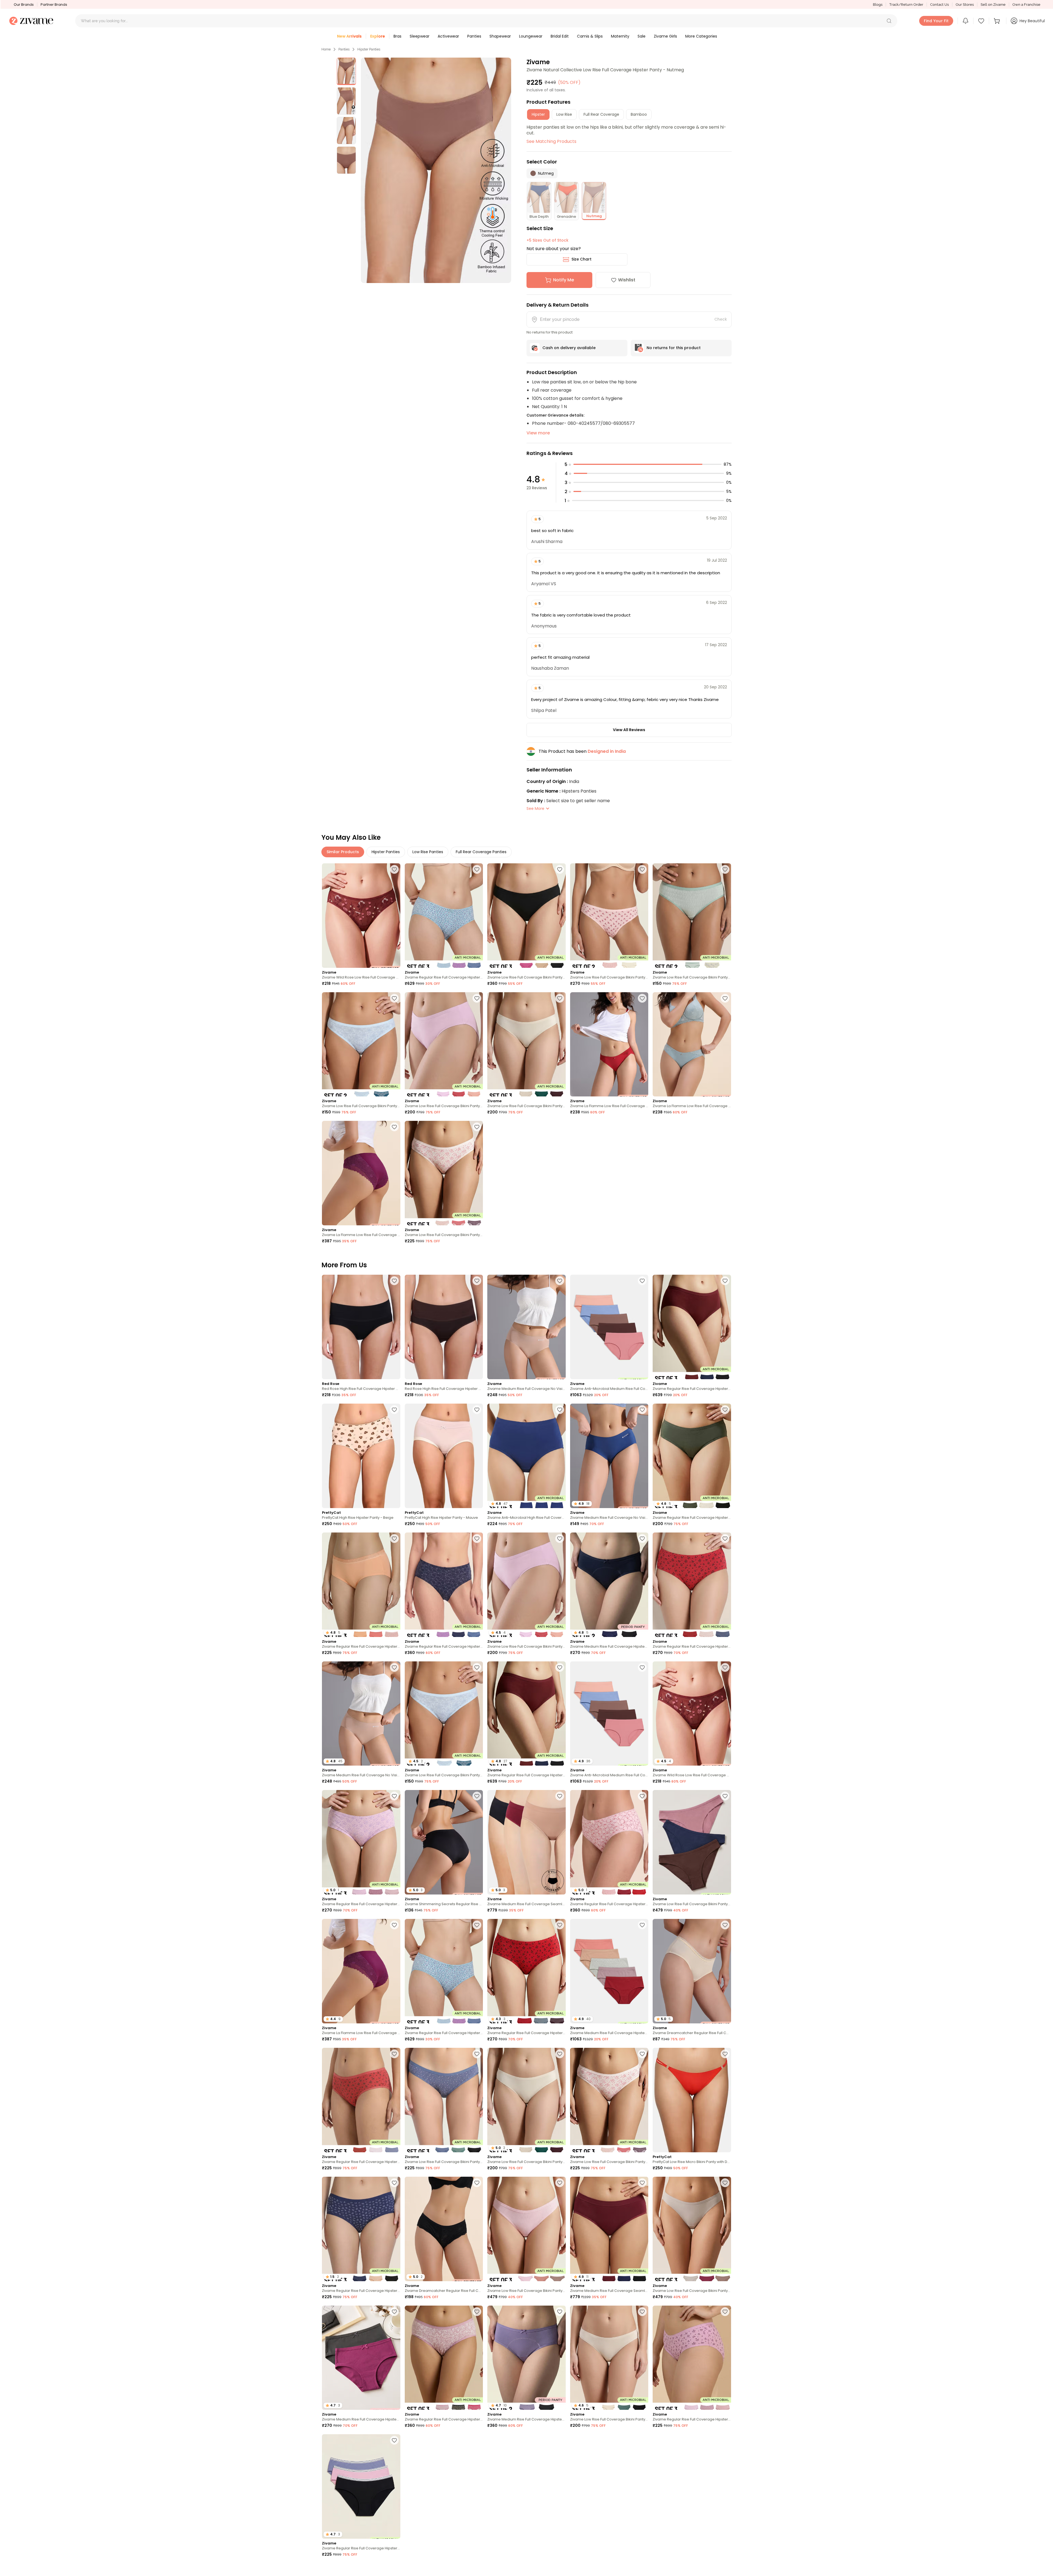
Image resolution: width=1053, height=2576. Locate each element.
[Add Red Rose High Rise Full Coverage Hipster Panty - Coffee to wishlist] (477, 1281)
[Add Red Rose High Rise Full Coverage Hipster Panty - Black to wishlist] (394, 1281)
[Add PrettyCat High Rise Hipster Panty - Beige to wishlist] (394, 1410)
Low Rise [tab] (564, 114)
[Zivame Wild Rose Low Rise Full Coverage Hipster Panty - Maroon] (361, 916)
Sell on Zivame (993, 5)
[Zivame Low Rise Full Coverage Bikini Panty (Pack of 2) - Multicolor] (609, 916)
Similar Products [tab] (343, 852)
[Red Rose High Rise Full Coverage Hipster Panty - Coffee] (444, 1327)
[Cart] (998, 21)
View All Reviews (629, 730)
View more (538, 433)
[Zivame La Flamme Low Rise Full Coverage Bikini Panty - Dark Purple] (361, 1173)
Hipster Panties (369, 49)
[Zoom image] (436, 170)
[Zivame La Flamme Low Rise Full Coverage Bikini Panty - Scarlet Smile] (609, 1044)
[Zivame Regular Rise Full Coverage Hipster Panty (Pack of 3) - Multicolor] (444, 916)
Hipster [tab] (538, 114)
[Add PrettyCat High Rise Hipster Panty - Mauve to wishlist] (477, 1410)
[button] (889, 21)
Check (721, 319)
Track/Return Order (906, 5)
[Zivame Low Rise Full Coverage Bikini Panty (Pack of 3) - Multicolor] (526, 916)
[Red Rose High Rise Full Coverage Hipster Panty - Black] (361, 1327)
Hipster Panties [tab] (386, 852)
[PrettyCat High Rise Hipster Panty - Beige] (361, 1456)
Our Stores (965, 5)
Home (326, 49)
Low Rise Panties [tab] (428, 852)
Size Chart (581, 259)
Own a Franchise (1026, 5)
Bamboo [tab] (639, 114)
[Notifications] (966, 21)
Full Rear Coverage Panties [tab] (481, 852)
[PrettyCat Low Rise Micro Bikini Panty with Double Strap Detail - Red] (692, 2100)
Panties (344, 49)
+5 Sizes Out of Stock (547, 240)
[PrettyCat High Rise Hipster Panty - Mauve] (444, 1456)
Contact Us (939, 5)
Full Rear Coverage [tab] (601, 114)
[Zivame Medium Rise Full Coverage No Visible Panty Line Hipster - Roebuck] (526, 1327)
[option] (346, 71)
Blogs (878, 5)
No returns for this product (674, 348)
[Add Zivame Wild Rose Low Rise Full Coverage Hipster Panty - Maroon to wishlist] (394, 869)
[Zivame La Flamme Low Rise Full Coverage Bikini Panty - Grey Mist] (692, 1044)
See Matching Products (551, 141)
